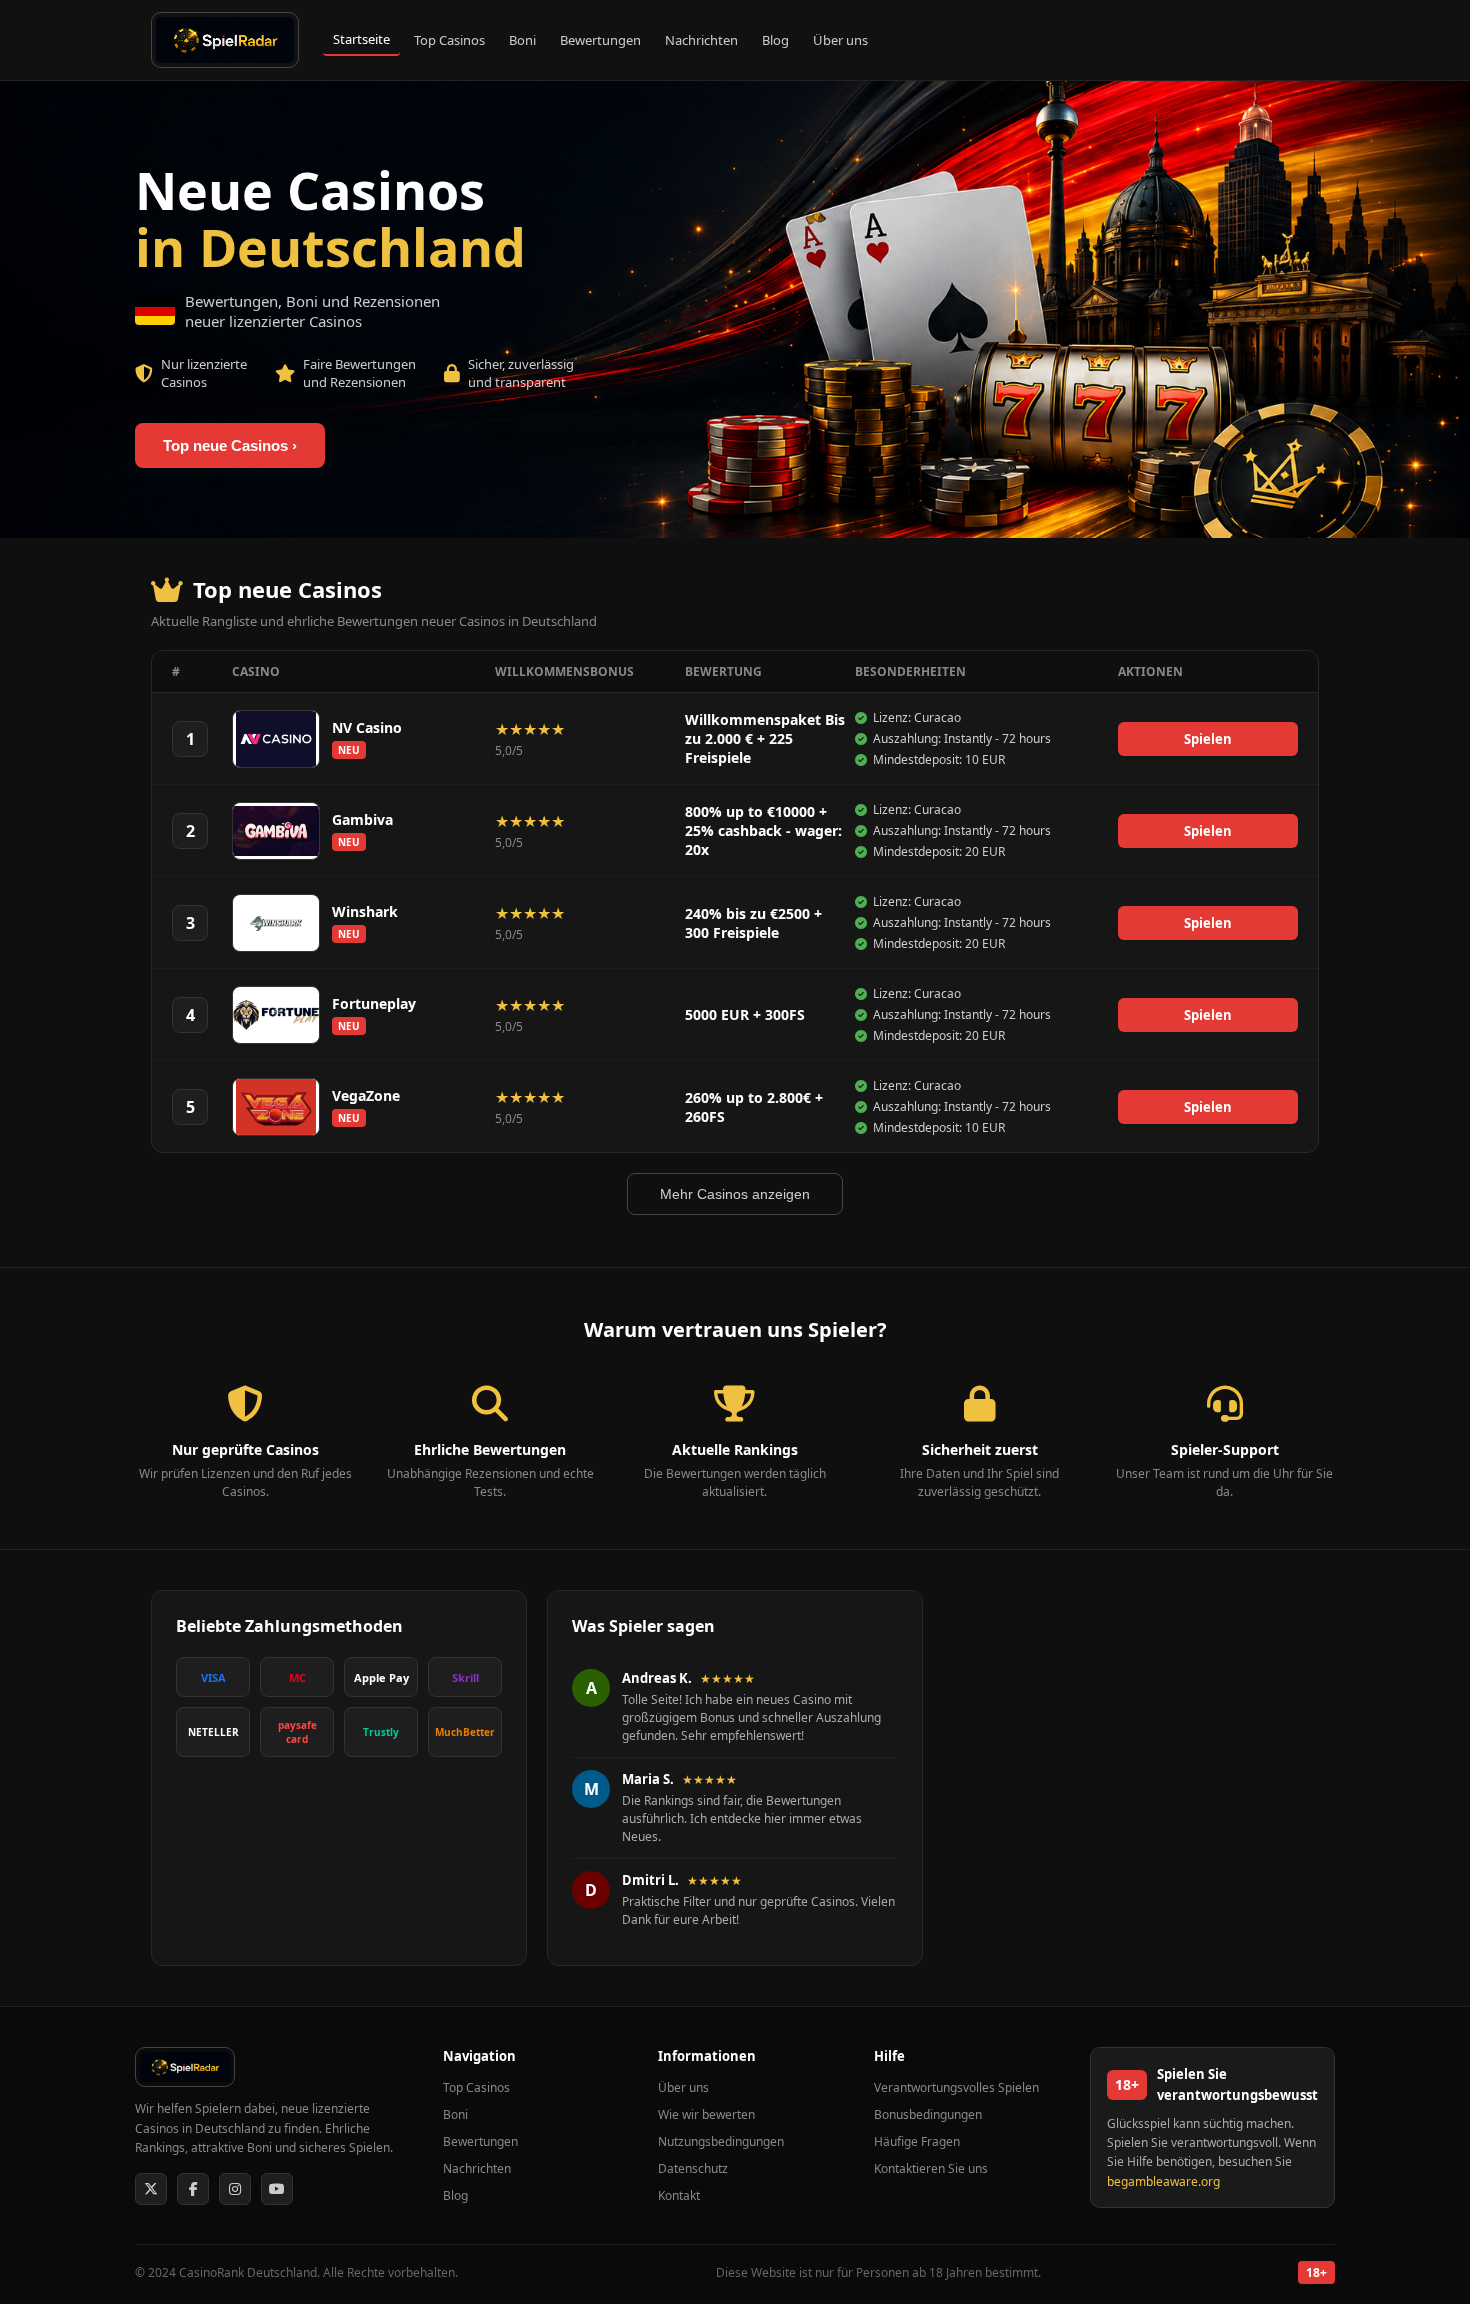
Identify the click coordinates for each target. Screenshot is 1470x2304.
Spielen (1208, 739)
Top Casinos (449, 40)
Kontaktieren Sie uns (931, 2168)
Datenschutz (693, 2168)
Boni (522, 40)
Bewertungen (600, 40)
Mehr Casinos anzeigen (735, 1194)
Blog (775, 40)
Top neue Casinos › (230, 445)
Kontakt (679, 2195)
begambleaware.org (1163, 2181)
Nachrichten (701, 40)
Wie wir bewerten (706, 2114)
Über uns (840, 40)
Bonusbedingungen (928, 2114)
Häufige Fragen (917, 2141)
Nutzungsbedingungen (721, 2141)
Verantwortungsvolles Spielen (956, 2087)
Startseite (361, 39)
